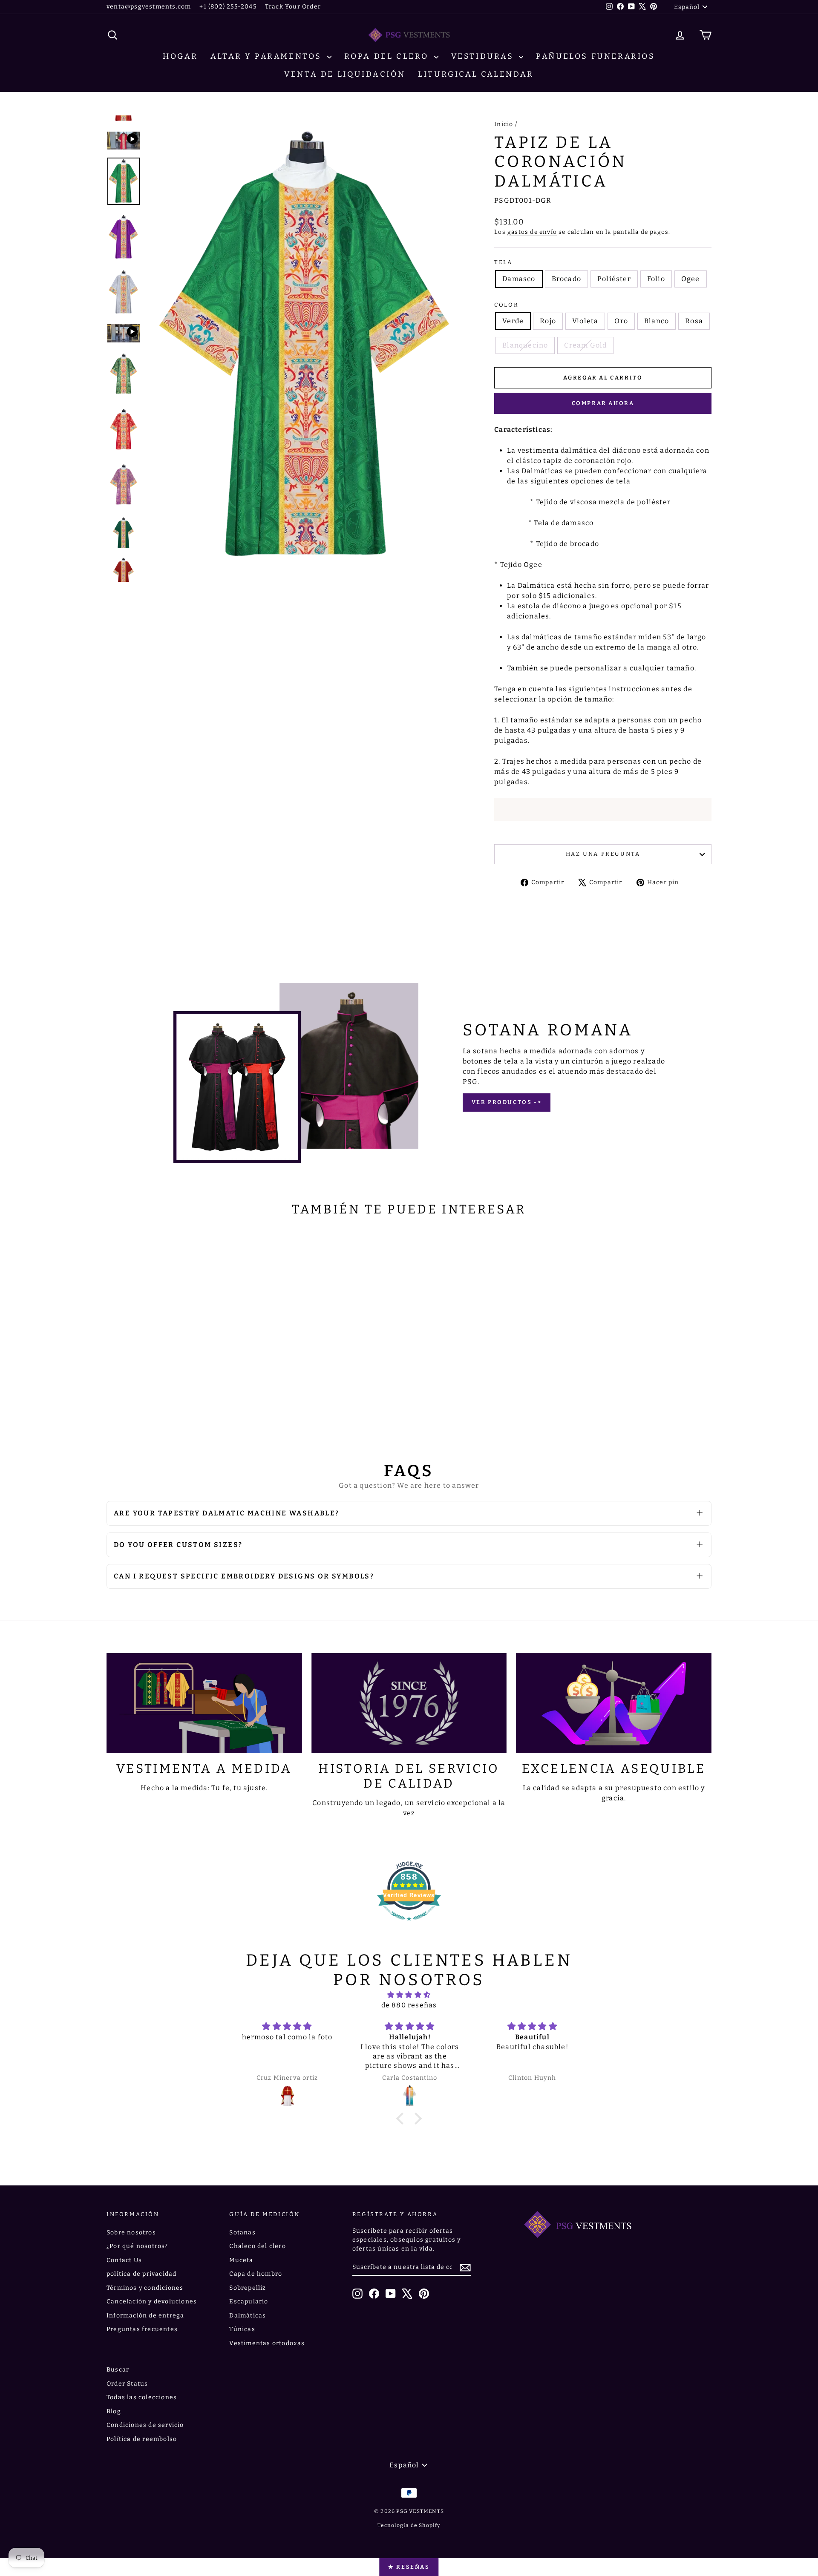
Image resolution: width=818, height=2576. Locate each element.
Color (506, 305)
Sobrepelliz (248, 2288)
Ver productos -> (507, 1102)
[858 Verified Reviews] (409, 1925)
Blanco (657, 321)
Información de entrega (145, 2316)
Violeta (585, 321)
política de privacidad (141, 2274)
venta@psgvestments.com (149, 7)
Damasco (519, 279)
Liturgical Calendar (476, 74)
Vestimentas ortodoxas (267, 2343)
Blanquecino (525, 345)
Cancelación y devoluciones (152, 2301)
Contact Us (124, 2260)
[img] (409, 1995)
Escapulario (249, 2301)
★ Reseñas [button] (409, 2567)
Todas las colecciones (142, 2397)
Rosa (694, 321)
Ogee (691, 279)
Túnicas (242, 2329)
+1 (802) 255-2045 (228, 7)
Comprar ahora (603, 403)
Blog (114, 2411)
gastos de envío (532, 232)
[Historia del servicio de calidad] (409, 1703)
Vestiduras (484, 56)
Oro (621, 321)
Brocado (566, 279)
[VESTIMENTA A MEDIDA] (204, 1703)
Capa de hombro (256, 2274)
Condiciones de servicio (145, 2425)
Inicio (504, 124)
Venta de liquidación (345, 74)
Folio (656, 279)
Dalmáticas (248, 2316)
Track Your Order (293, 7)
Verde (513, 321)
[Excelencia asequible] (614, 1703)
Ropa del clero (388, 56)
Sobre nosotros (131, 2232)
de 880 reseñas (409, 2005)
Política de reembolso (142, 2439)
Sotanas (242, 2232)
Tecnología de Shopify (409, 2525)
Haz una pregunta (603, 854)
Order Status (127, 2384)
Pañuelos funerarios (595, 56)
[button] (402, 2119)
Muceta (241, 2260)
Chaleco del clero (257, 2246)
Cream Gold (585, 345)
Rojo (548, 321)
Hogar (180, 56)
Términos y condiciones (145, 2288)
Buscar (118, 2370)
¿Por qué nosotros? (137, 2246)
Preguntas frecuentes (142, 2329)
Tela (503, 262)
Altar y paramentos (268, 56)
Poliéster (614, 279)
